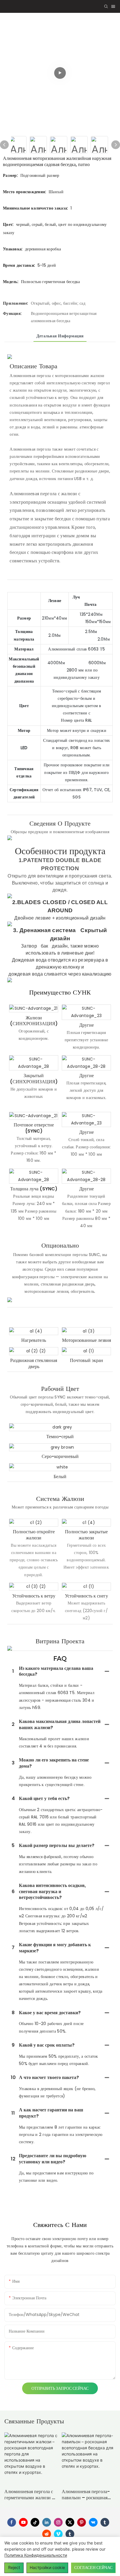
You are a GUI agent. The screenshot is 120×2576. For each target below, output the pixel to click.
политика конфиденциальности (36, 2555)
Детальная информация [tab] (60, 336)
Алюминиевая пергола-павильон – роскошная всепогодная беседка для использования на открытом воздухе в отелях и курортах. (86, 2495)
